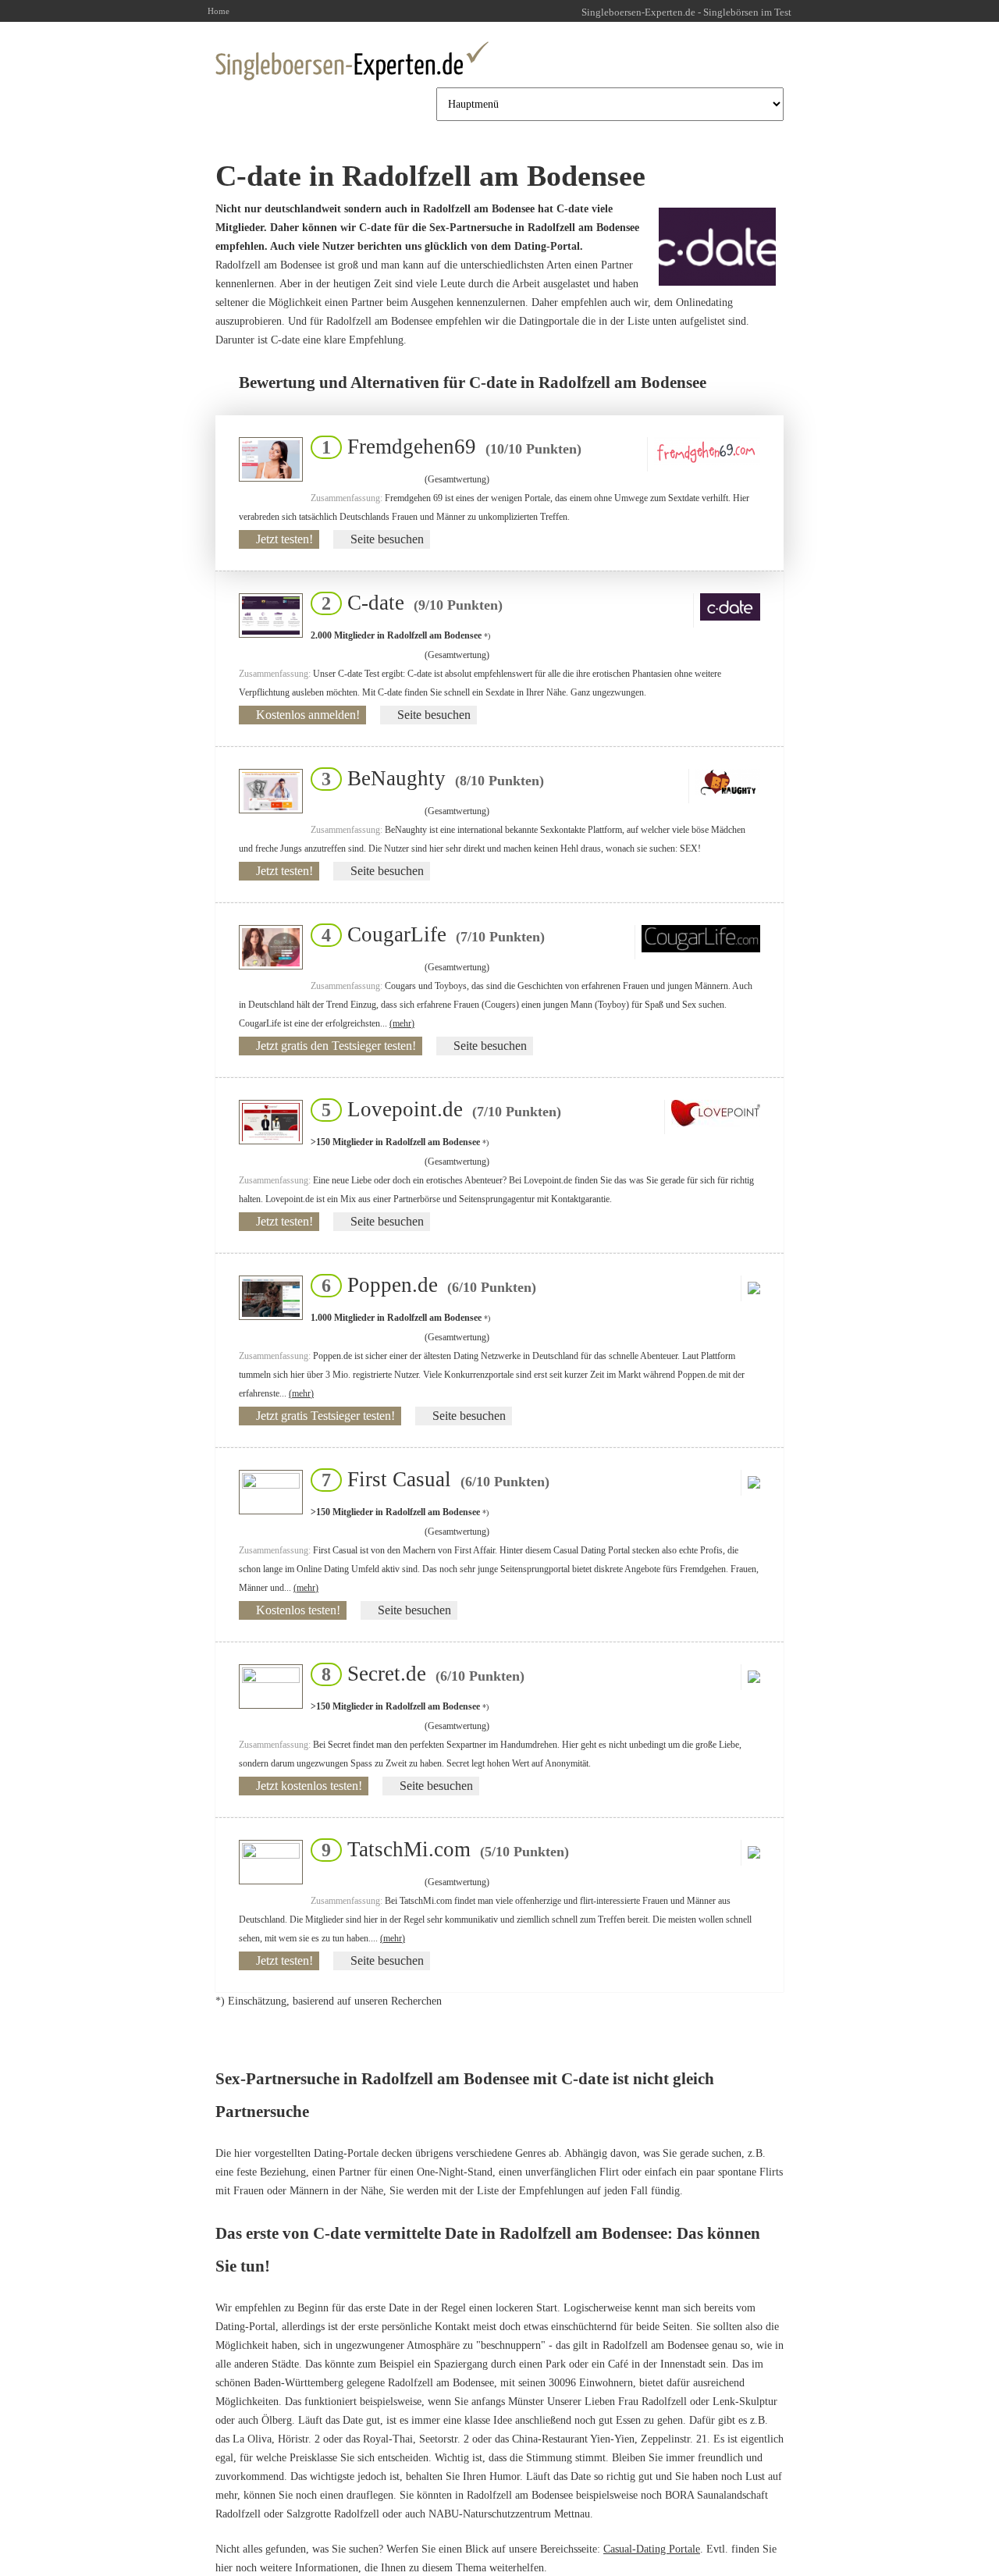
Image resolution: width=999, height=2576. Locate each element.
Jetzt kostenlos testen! (309, 1786)
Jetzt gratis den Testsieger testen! (336, 1046)
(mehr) (402, 1023)
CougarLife (428, 934)
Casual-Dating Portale (652, 2549)
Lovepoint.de (437, 1109)
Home (219, 11)
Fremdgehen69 (447, 447)
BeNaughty (428, 778)
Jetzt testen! (284, 539)
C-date (407, 603)
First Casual (431, 1479)
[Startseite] (352, 61)
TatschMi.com (441, 1849)
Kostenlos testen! (298, 1610)
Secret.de (418, 1674)
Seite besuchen (387, 539)
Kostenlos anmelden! (308, 715)
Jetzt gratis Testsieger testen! (325, 1416)
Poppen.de (424, 1285)
